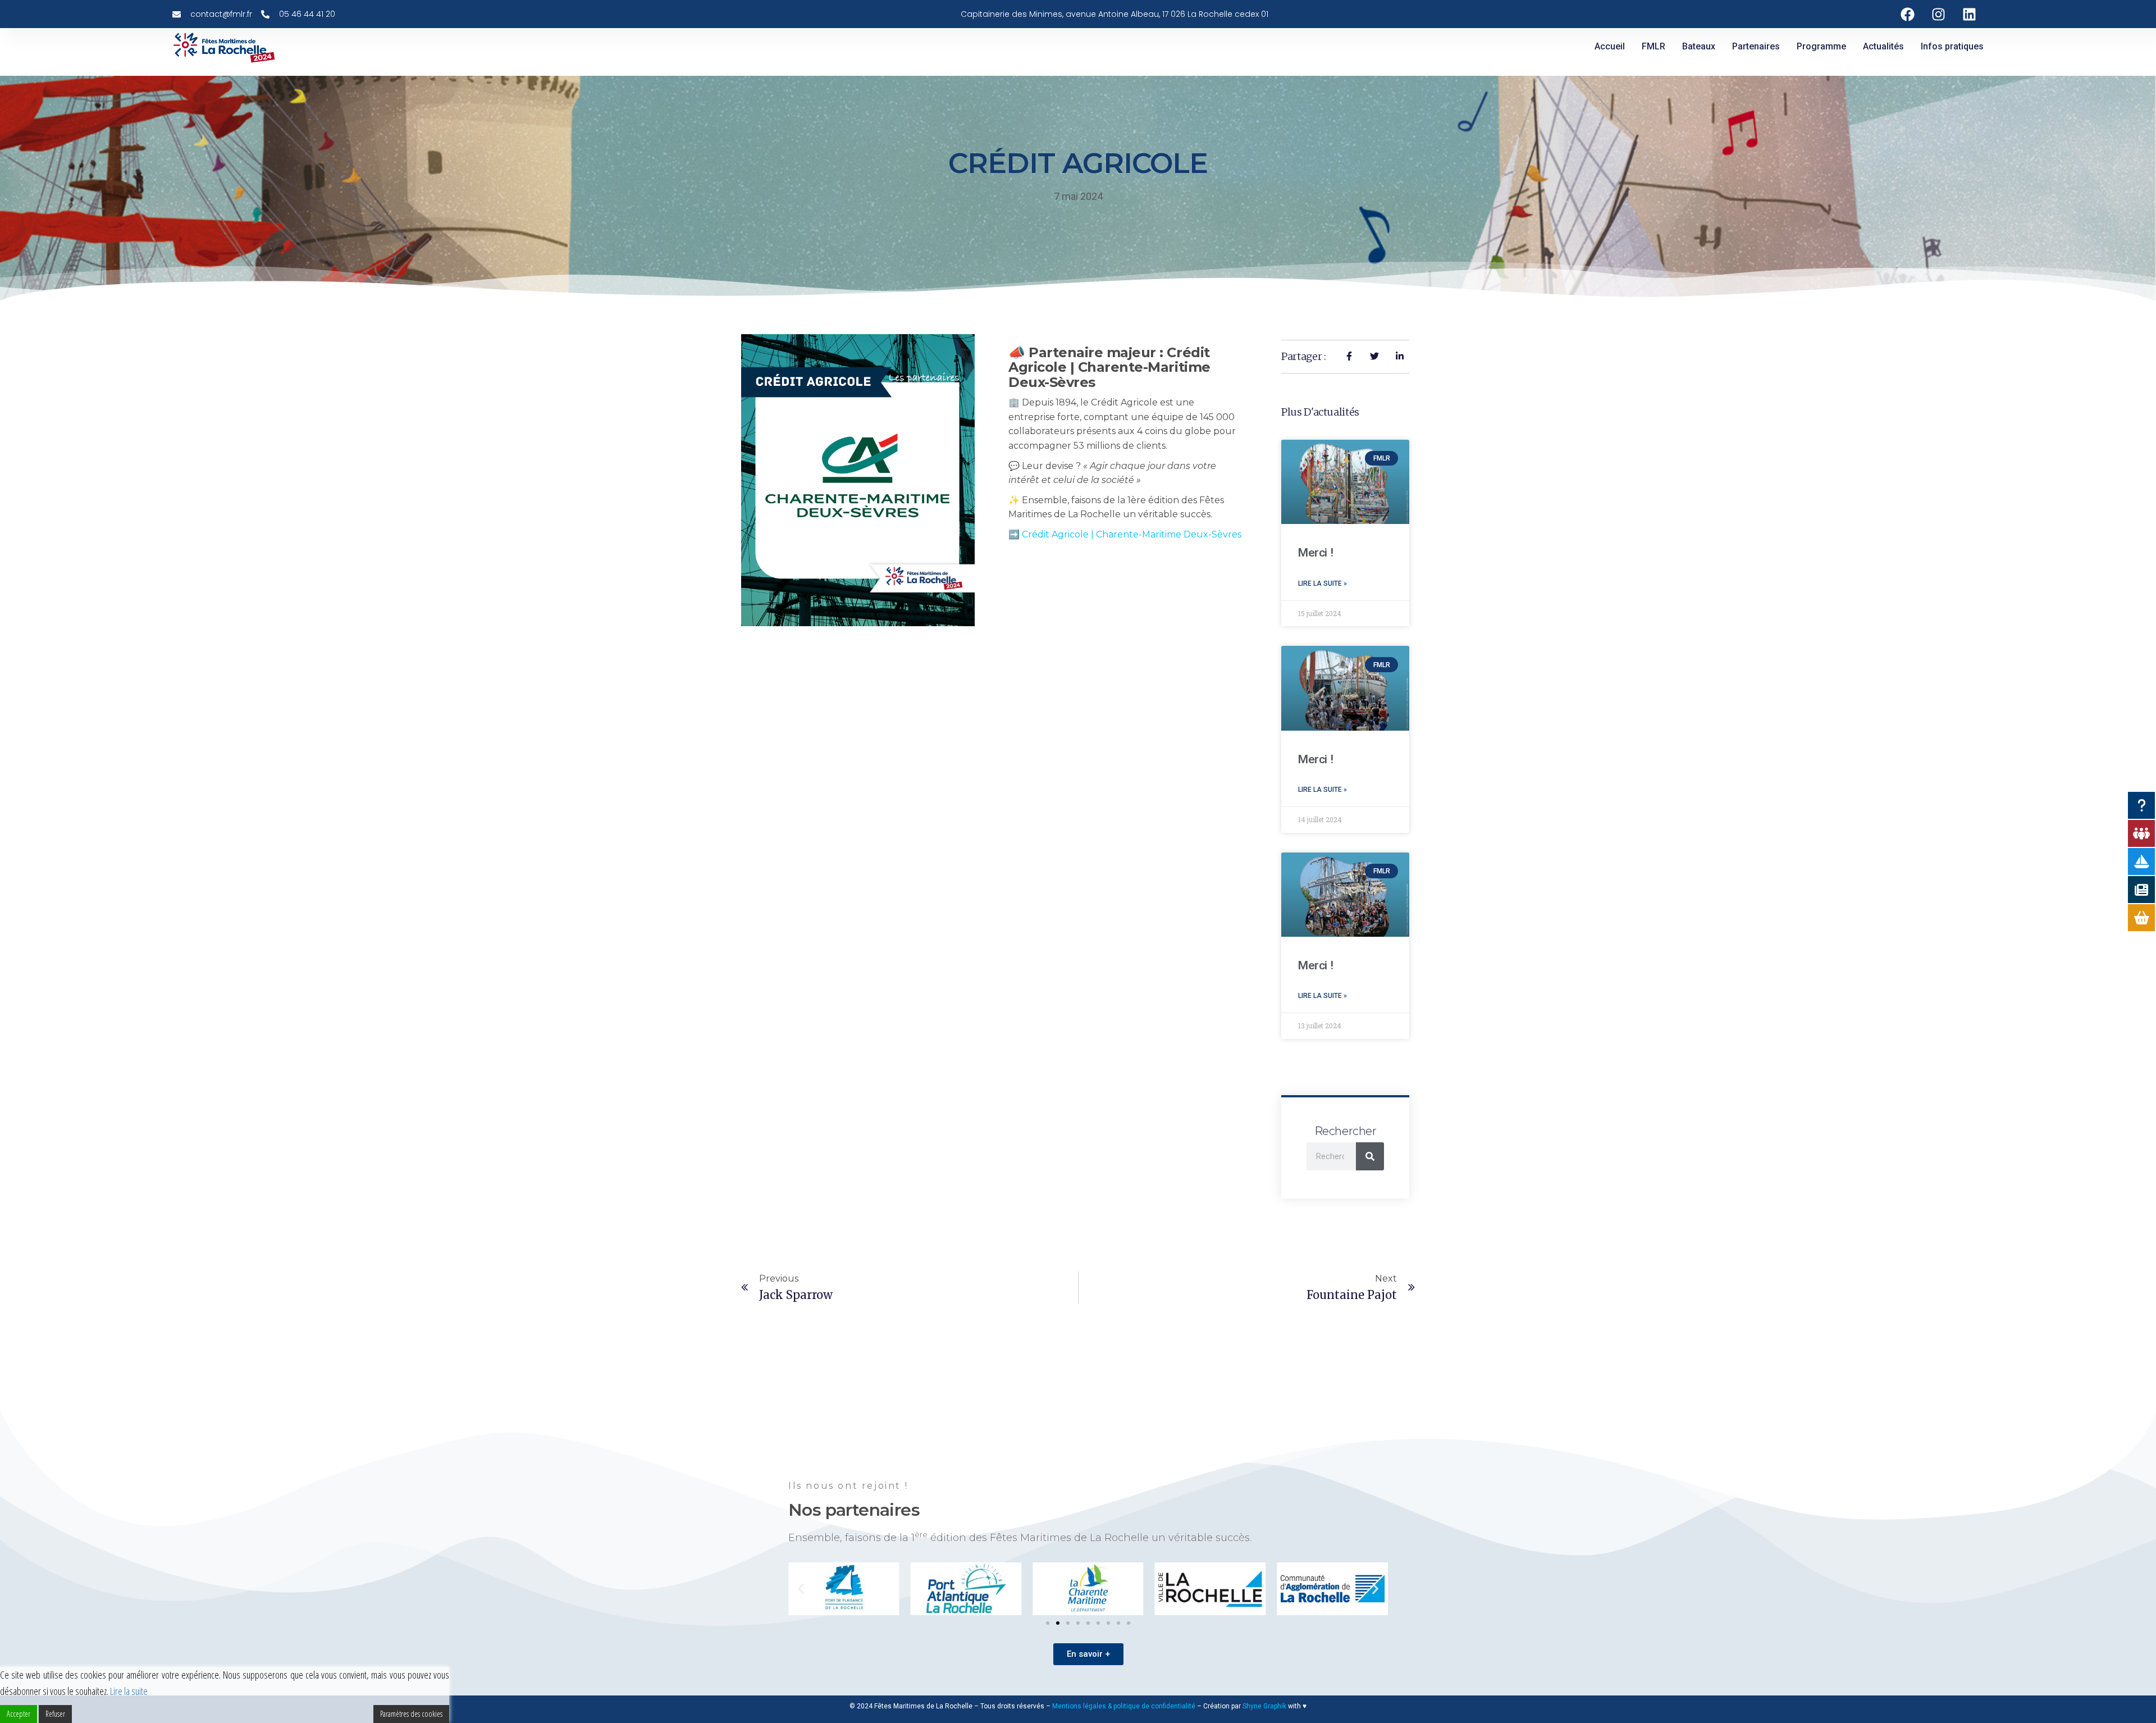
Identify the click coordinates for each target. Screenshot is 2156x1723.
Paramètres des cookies (411, 1714)
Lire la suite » (1323, 584)
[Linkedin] (1970, 14)
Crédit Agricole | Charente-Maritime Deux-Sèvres (1132, 534)
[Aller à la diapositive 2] (1058, 1623)
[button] (801, 1589)
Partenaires (1756, 46)
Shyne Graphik (1264, 1706)
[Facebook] (1908, 14)
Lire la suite (129, 1691)
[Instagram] (1939, 14)
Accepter (19, 1714)
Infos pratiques (1952, 46)
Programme (1821, 46)
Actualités (1883, 46)
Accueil (1610, 46)
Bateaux (1699, 46)
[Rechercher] (1370, 1156)
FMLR (1653, 46)
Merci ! (1315, 553)
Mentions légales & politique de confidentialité (1124, 1706)
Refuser (55, 1714)
